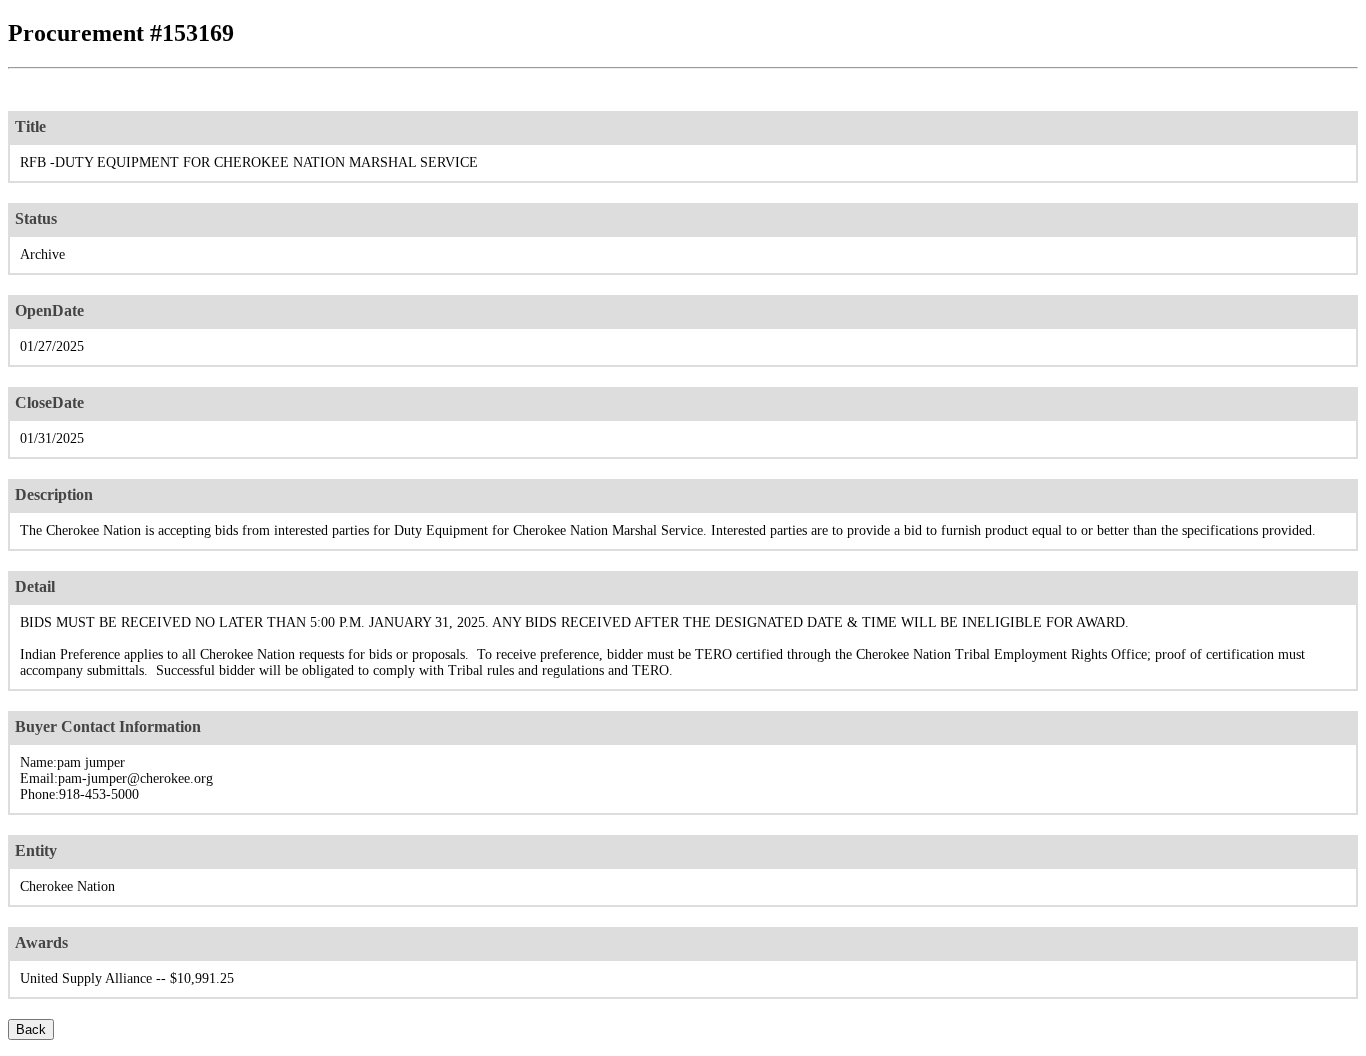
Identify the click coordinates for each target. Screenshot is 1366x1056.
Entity (36, 850)
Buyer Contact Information (108, 726)
